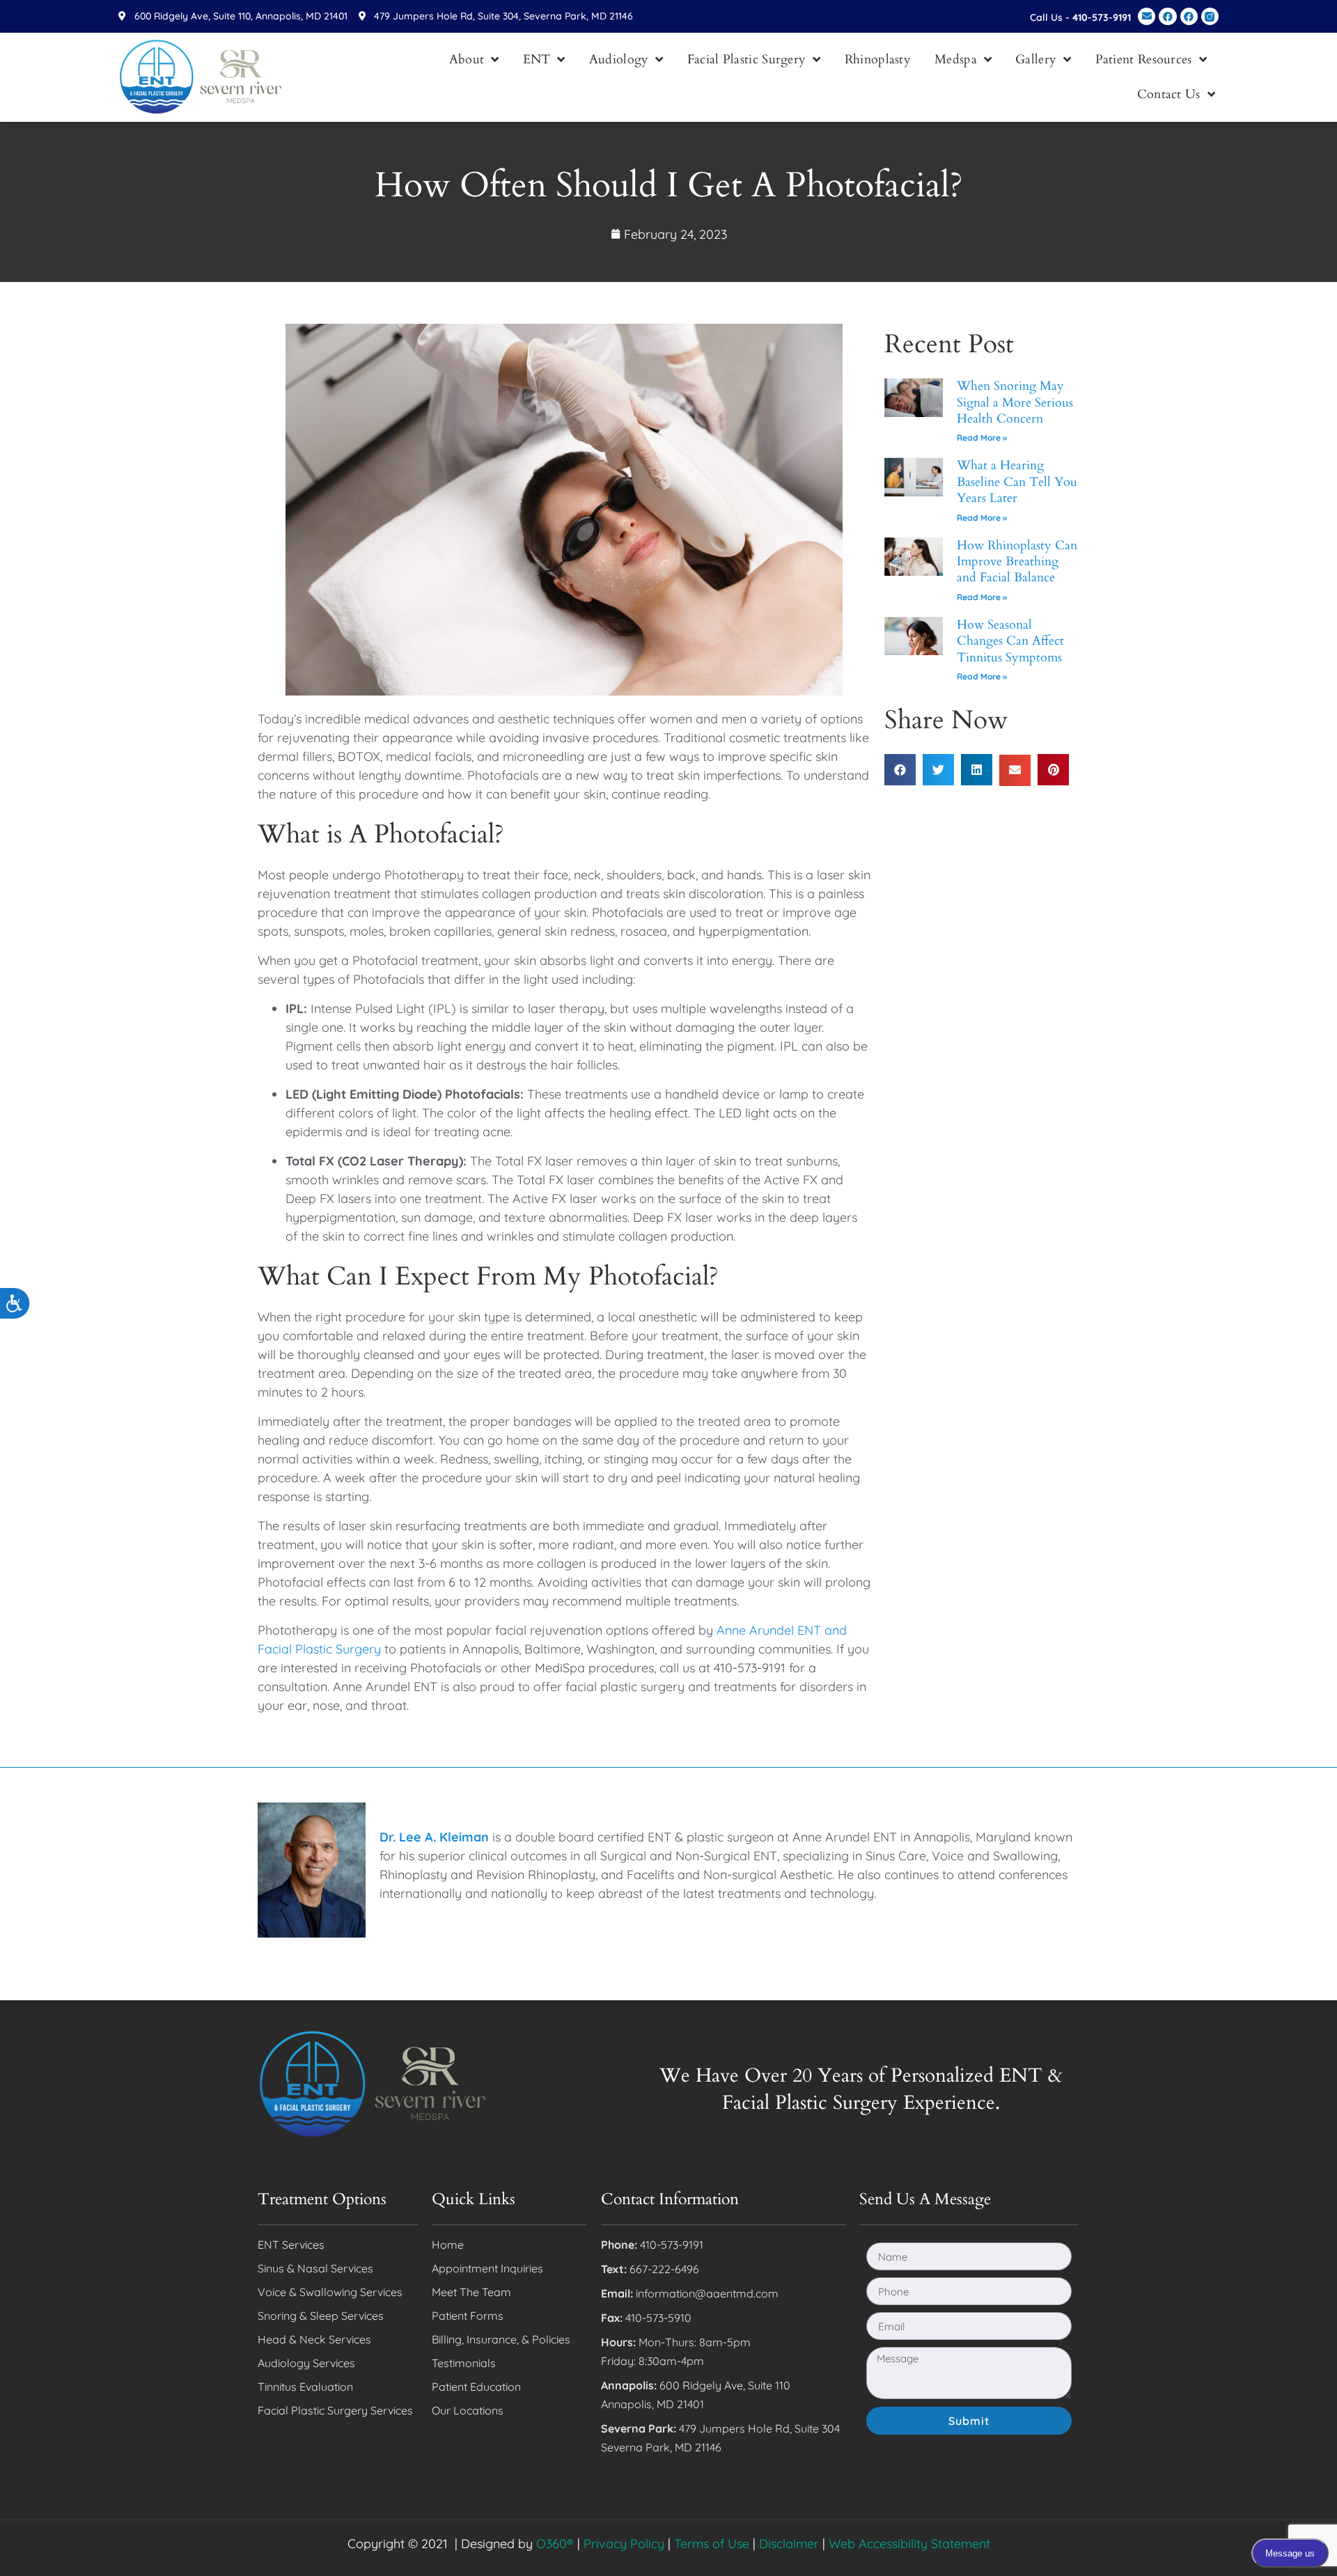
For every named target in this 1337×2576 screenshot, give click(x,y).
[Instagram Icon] (1210, 16)
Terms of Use (712, 2544)
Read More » (982, 438)
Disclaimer (789, 2544)
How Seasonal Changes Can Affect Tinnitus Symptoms (1010, 641)
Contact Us (1169, 94)
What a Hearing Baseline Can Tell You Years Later (1017, 482)
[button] (900, 770)
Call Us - (1080, 17)
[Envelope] (1147, 16)
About (467, 60)
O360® (555, 2544)
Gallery (1036, 60)
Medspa (956, 60)
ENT (537, 60)
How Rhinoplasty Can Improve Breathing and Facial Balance (1017, 562)
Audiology (619, 60)
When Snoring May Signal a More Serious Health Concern (1015, 402)
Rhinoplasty (878, 60)
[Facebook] (1167, 16)
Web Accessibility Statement (909, 2544)
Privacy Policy (624, 2544)
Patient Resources (1144, 60)
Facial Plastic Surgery (747, 60)
